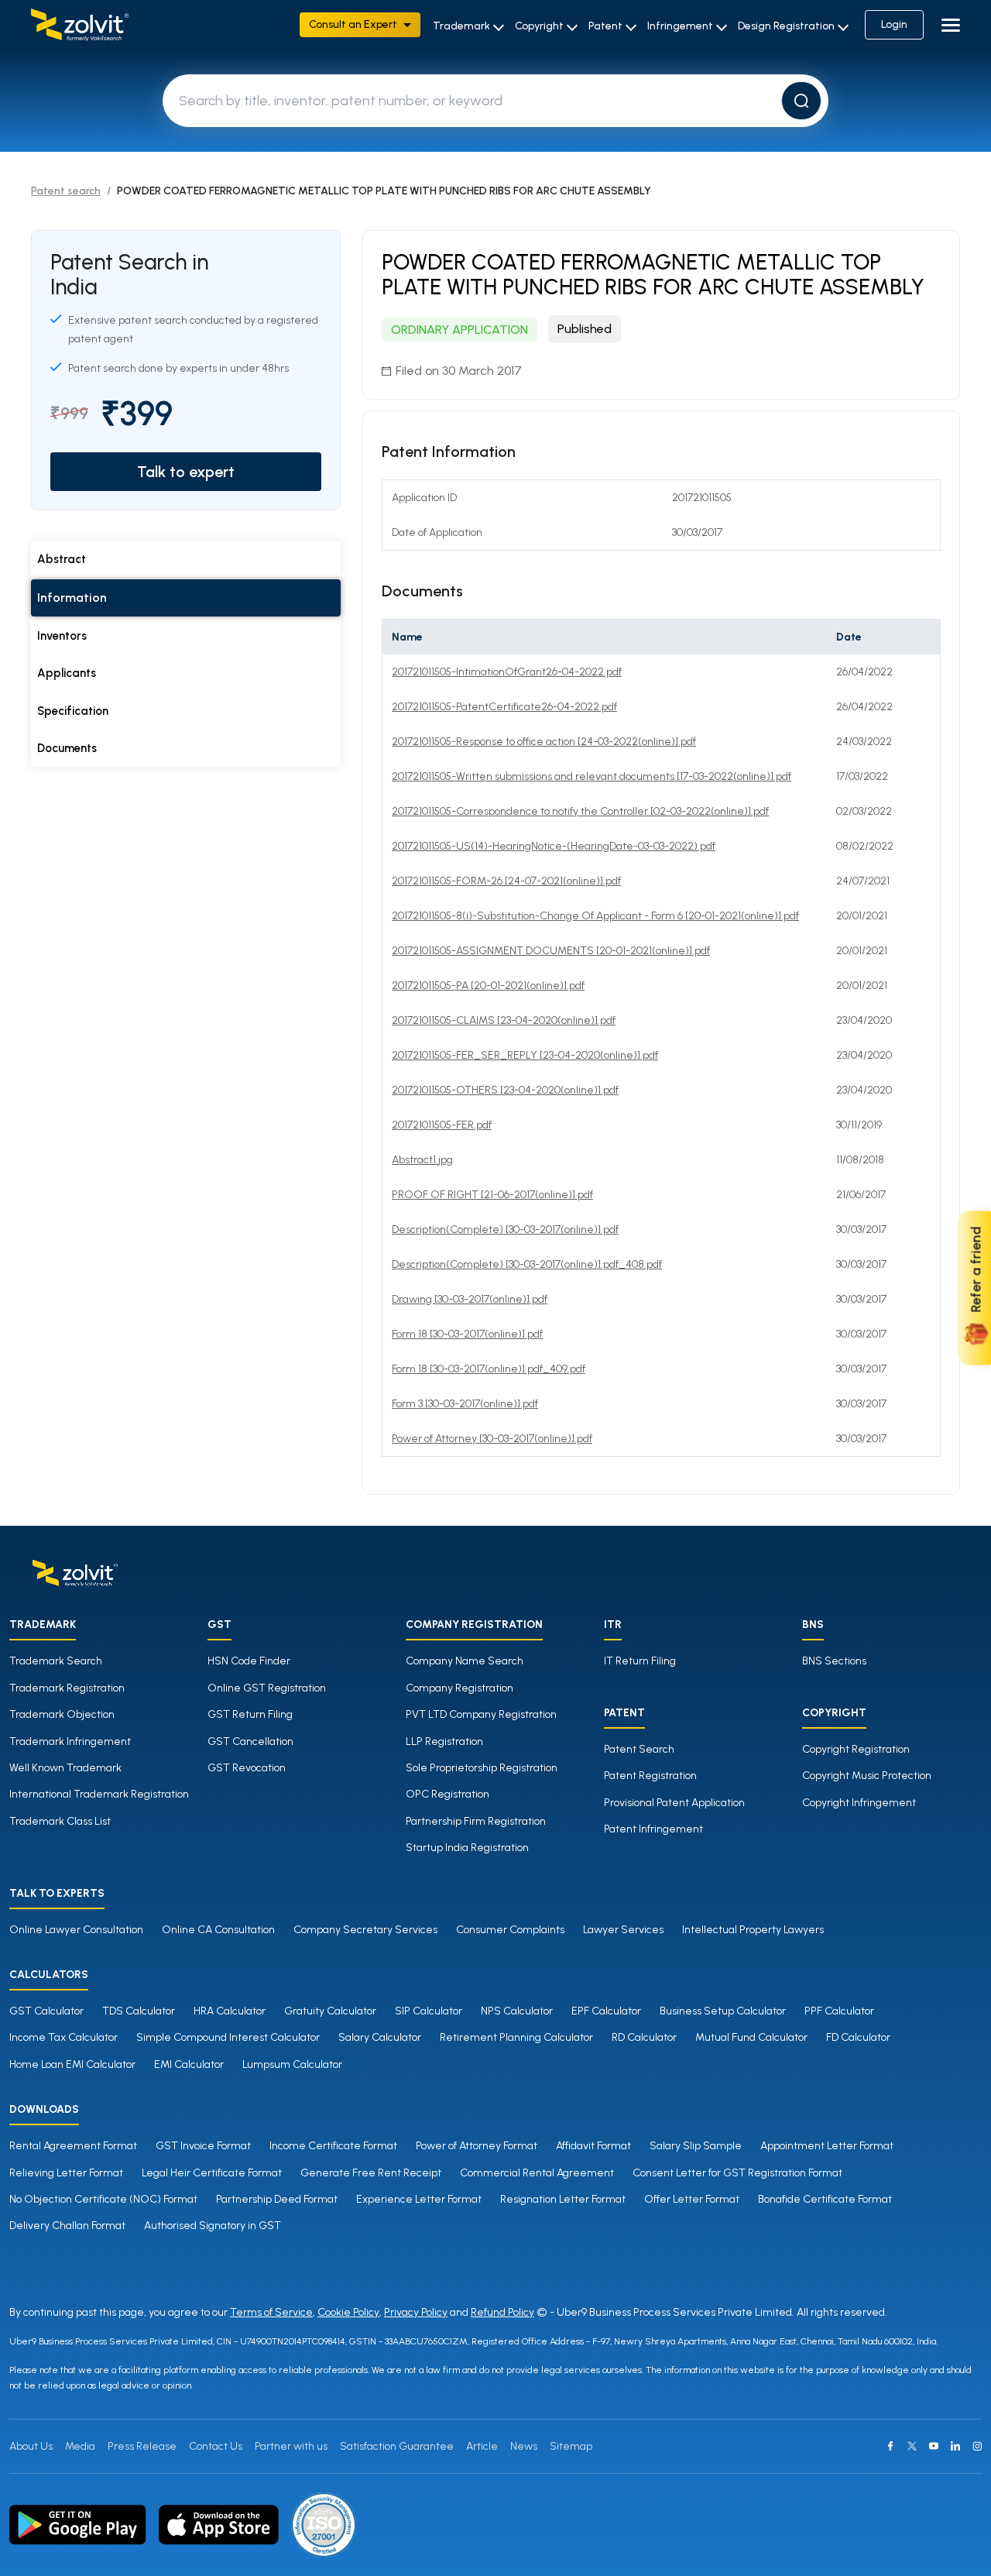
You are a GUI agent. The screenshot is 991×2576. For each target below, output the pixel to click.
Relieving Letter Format (66, 2173)
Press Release (142, 2446)
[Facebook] (890, 2446)
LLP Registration (444, 1741)
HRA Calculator (230, 2011)
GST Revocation (247, 1768)
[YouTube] (934, 2446)
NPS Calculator (517, 2011)
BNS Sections (834, 1661)
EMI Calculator (189, 2064)
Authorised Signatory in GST (213, 2226)
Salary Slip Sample (696, 2146)
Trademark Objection (62, 1714)
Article (482, 2446)
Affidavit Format (593, 2146)
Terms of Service (271, 2312)
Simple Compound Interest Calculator (228, 2037)
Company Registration (459, 1688)
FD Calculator (858, 2037)
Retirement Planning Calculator (516, 2037)
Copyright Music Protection (867, 1776)
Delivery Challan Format (67, 2226)
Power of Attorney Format (477, 2146)
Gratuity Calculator (330, 2011)
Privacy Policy (416, 2312)
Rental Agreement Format (73, 2146)
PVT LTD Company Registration (481, 1714)
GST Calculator (46, 2011)
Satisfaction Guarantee (397, 2446)
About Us (31, 2446)
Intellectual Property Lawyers (753, 1930)
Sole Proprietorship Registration (482, 1768)
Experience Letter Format (419, 2199)
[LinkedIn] (955, 2446)
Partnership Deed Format (277, 2199)
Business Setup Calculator (723, 2011)
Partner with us (291, 2446)
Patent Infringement (653, 1829)
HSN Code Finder (249, 1661)
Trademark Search (56, 1661)
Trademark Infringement (70, 1741)
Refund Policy (502, 2312)
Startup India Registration (467, 1848)
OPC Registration (447, 1794)
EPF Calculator (606, 2011)
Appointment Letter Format (827, 2146)
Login (894, 24)
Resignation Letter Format (563, 2199)
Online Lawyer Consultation (76, 1930)
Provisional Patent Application (674, 1803)
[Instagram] (977, 2446)
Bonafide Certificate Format (825, 2199)
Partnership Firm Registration (476, 1821)
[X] (912, 2446)
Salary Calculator (380, 2037)
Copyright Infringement (859, 1803)
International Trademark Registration (99, 1794)
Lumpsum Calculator (292, 2064)
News (524, 2446)
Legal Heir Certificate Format (212, 2173)
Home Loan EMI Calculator (72, 2064)
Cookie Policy (348, 2312)
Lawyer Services (623, 1930)
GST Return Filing (250, 1714)
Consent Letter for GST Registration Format (737, 2173)
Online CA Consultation (218, 1930)
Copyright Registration (856, 1749)
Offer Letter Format (692, 2199)
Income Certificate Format (333, 2146)
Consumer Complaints (510, 1930)
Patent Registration (650, 1776)
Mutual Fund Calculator (751, 2037)
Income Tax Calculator (63, 2037)
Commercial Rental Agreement (537, 2173)
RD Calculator (644, 2037)
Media (80, 2446)
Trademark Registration (67, 1688)
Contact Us (216, 2446)
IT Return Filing (640, 1661)
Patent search (66, 191)
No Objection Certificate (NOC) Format (103, 2199)
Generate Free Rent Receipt (371, 2173)
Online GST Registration (267, 1688)
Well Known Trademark (65, 1768)
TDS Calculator (139, 2011)
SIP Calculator (429, 2011)
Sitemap (571, 2446)
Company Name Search (465, 1661)
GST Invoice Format (203, 2146)
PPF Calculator (839, 2011)
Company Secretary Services (365, 1930)
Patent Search (639, 1749)
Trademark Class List (60, 1821)
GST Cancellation (250, 1741)
